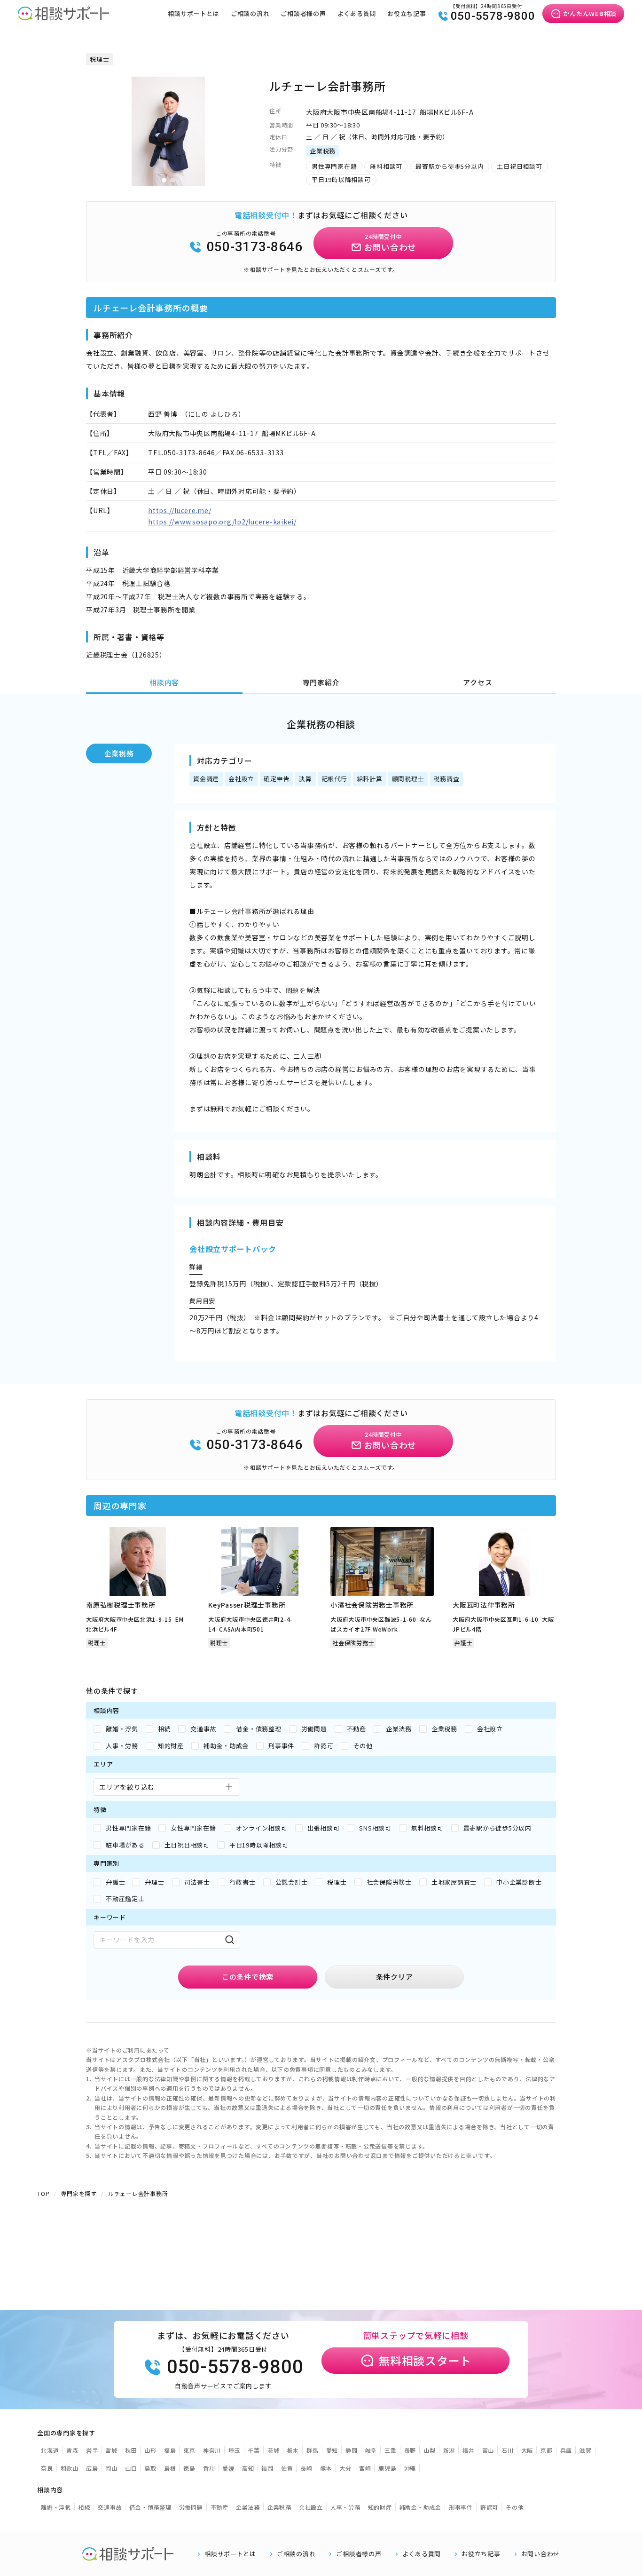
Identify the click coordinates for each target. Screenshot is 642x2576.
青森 (72, 2450)
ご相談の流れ (250, 13)
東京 (189, 2450)
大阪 (527, 2450)
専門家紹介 (321, 682)
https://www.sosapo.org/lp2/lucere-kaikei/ (222, 522)
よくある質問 (357, 13)
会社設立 (311, 2507)
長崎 (306, 2468)
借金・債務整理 (150, 2507)
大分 (345, 2468)
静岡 (352, 2450)
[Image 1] (164, 180)
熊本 (326, 2468)
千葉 (254, 2450)
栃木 (293, 2450)
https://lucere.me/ (180, 510)
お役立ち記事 (407, 13)
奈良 (47, 2468)
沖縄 (410, 2468)
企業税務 (119, 753)
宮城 (111, 2450)
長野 (410, 2450)
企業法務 (248, 2507)
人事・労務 (345, 2507)
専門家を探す (79, 2193)
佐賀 (287, 2468)
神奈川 (212, 2450)
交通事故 (110, 2507)
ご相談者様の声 (303, 13)
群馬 (313, 2450)
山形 (150, 2450)
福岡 (267, 2468)
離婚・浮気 (56, 2507)
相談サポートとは (194, 13)
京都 (547, 2450)
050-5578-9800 (493, 16)
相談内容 (164, 682)
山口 (131, 2468)
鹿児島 (387, 2468)
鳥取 (150, 2468)
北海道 (50, 2450)
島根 (170, 2468)
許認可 (489, 2507)
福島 (170, 2450)
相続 (85, 2507)
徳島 (189, 2468)
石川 (508, 2450)
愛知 (332, 2450)
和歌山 (70, 2468)
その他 (515, 2507)
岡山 (111, 2468)
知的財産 (380, 2507)
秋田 (131, 2450)
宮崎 (365, 2468)
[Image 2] (172, 180)
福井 (469, 2450)
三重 (391, 2450)
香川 (209, 2468)
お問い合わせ (541, 2554)
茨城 (274, 2450)
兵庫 (566, 2450)
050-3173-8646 (255, 247)
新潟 (449, 2450)
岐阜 (371, 2450)
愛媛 (228, 2468)
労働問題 (191, 2507)
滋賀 (586, 2450)
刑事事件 (461, 2507)
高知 (248, 2468)
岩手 (92, 2450)
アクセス (478, 682)
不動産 (219, 2507)
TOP (43, 2193)
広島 (92, 2468)
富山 (488, 2450)
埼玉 (235, 2450)
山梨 (430, 2450)
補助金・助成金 (420, 2507)
